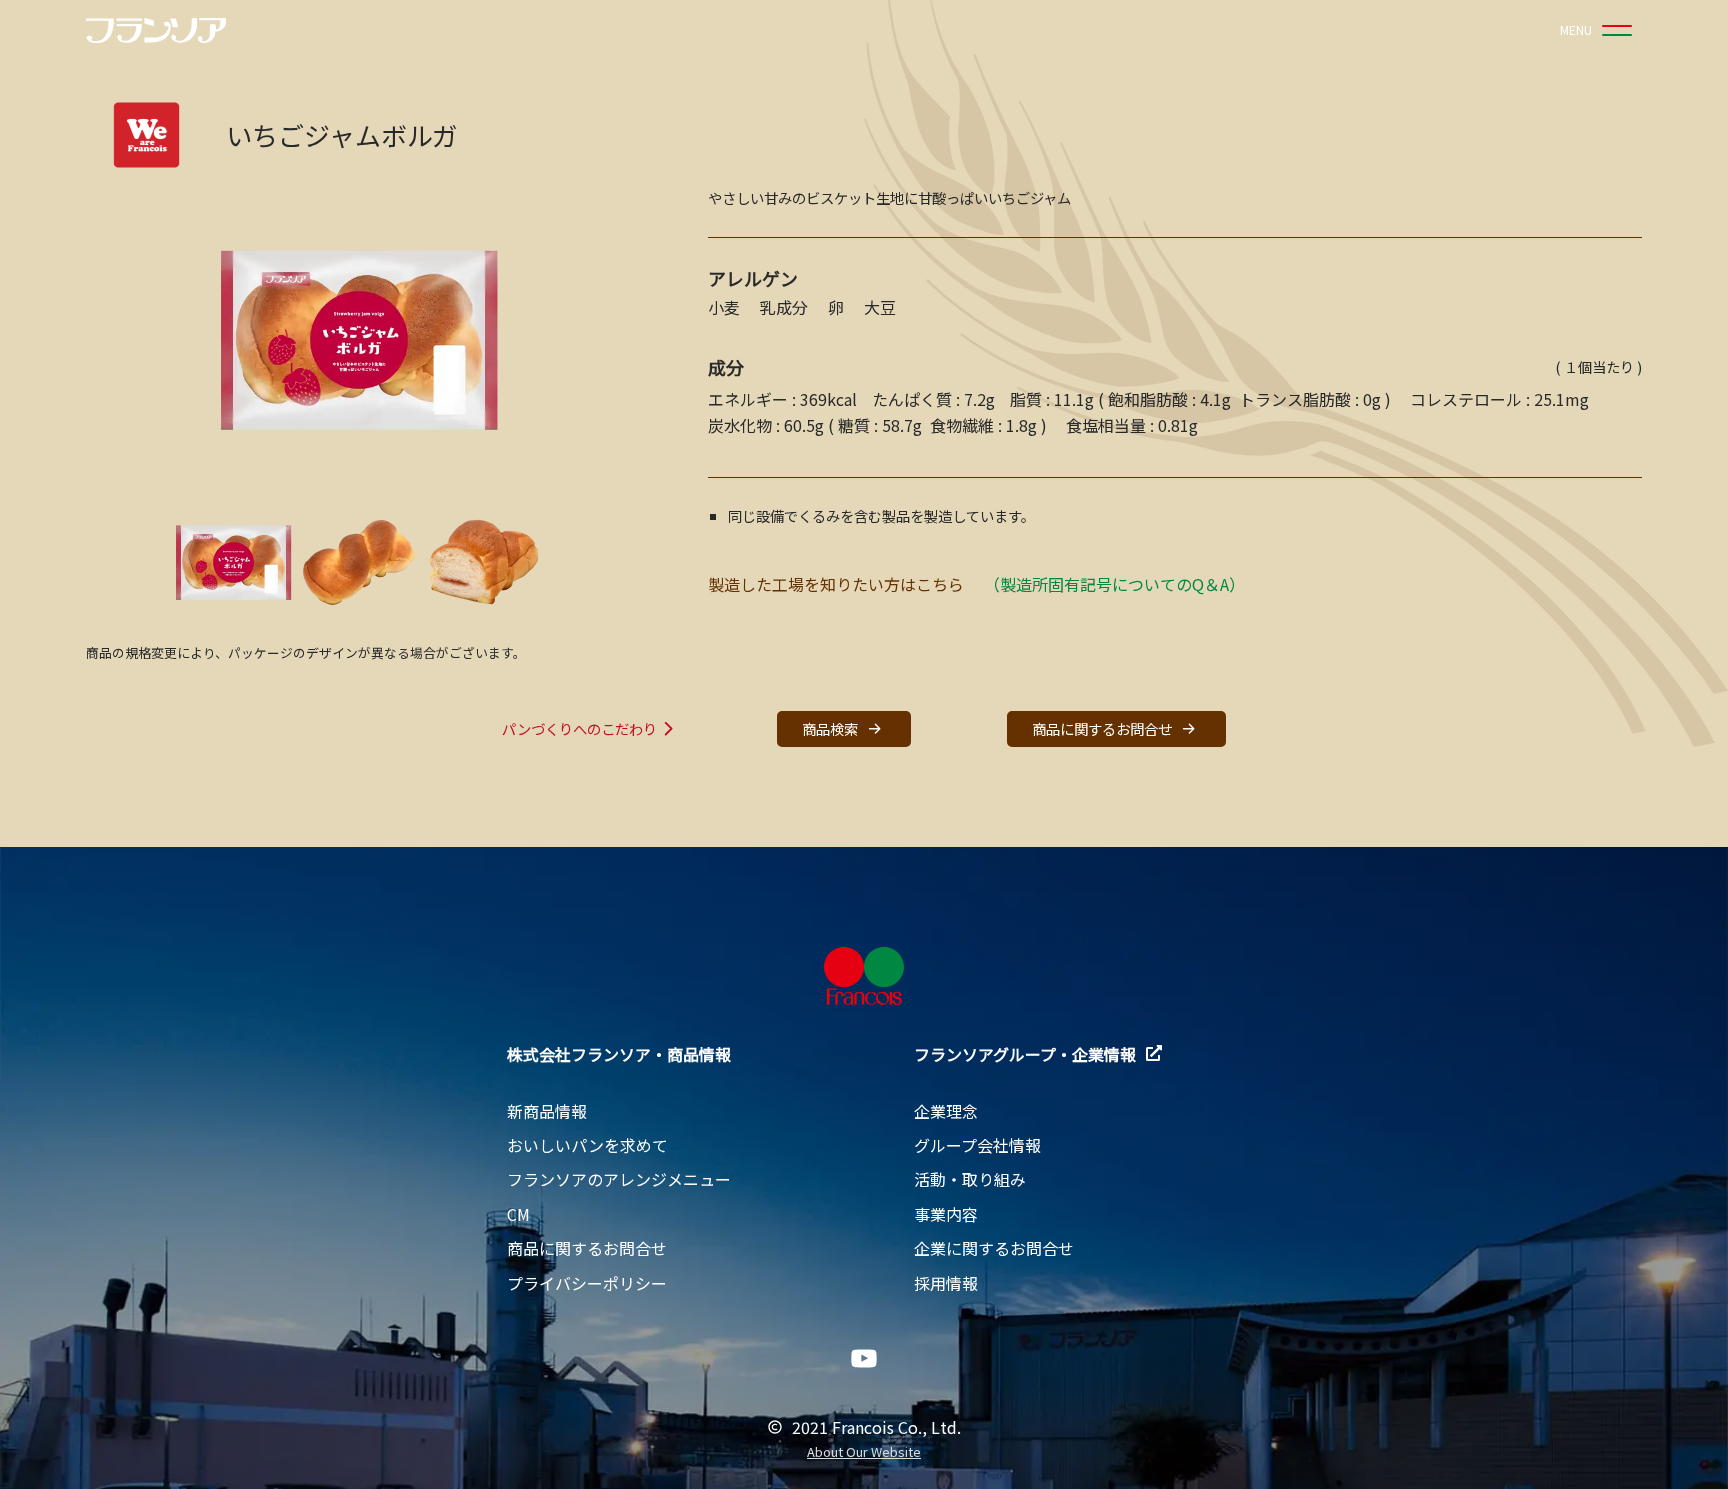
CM (518, 1214)
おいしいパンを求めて (587, 1145)
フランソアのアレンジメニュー (619, 1179)
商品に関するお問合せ (1102, 728)
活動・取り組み (970, 1179)
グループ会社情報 (977, 1145)
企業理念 (946, 1111)
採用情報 (946, 1283)
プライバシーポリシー (587, 1283)
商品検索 (830, 728)
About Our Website (864, 1452)
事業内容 (946, 1214)
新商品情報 (547, 1111)
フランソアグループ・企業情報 (1025, 1054)
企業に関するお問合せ (994, 1248)
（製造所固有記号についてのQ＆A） (1114, 584)
